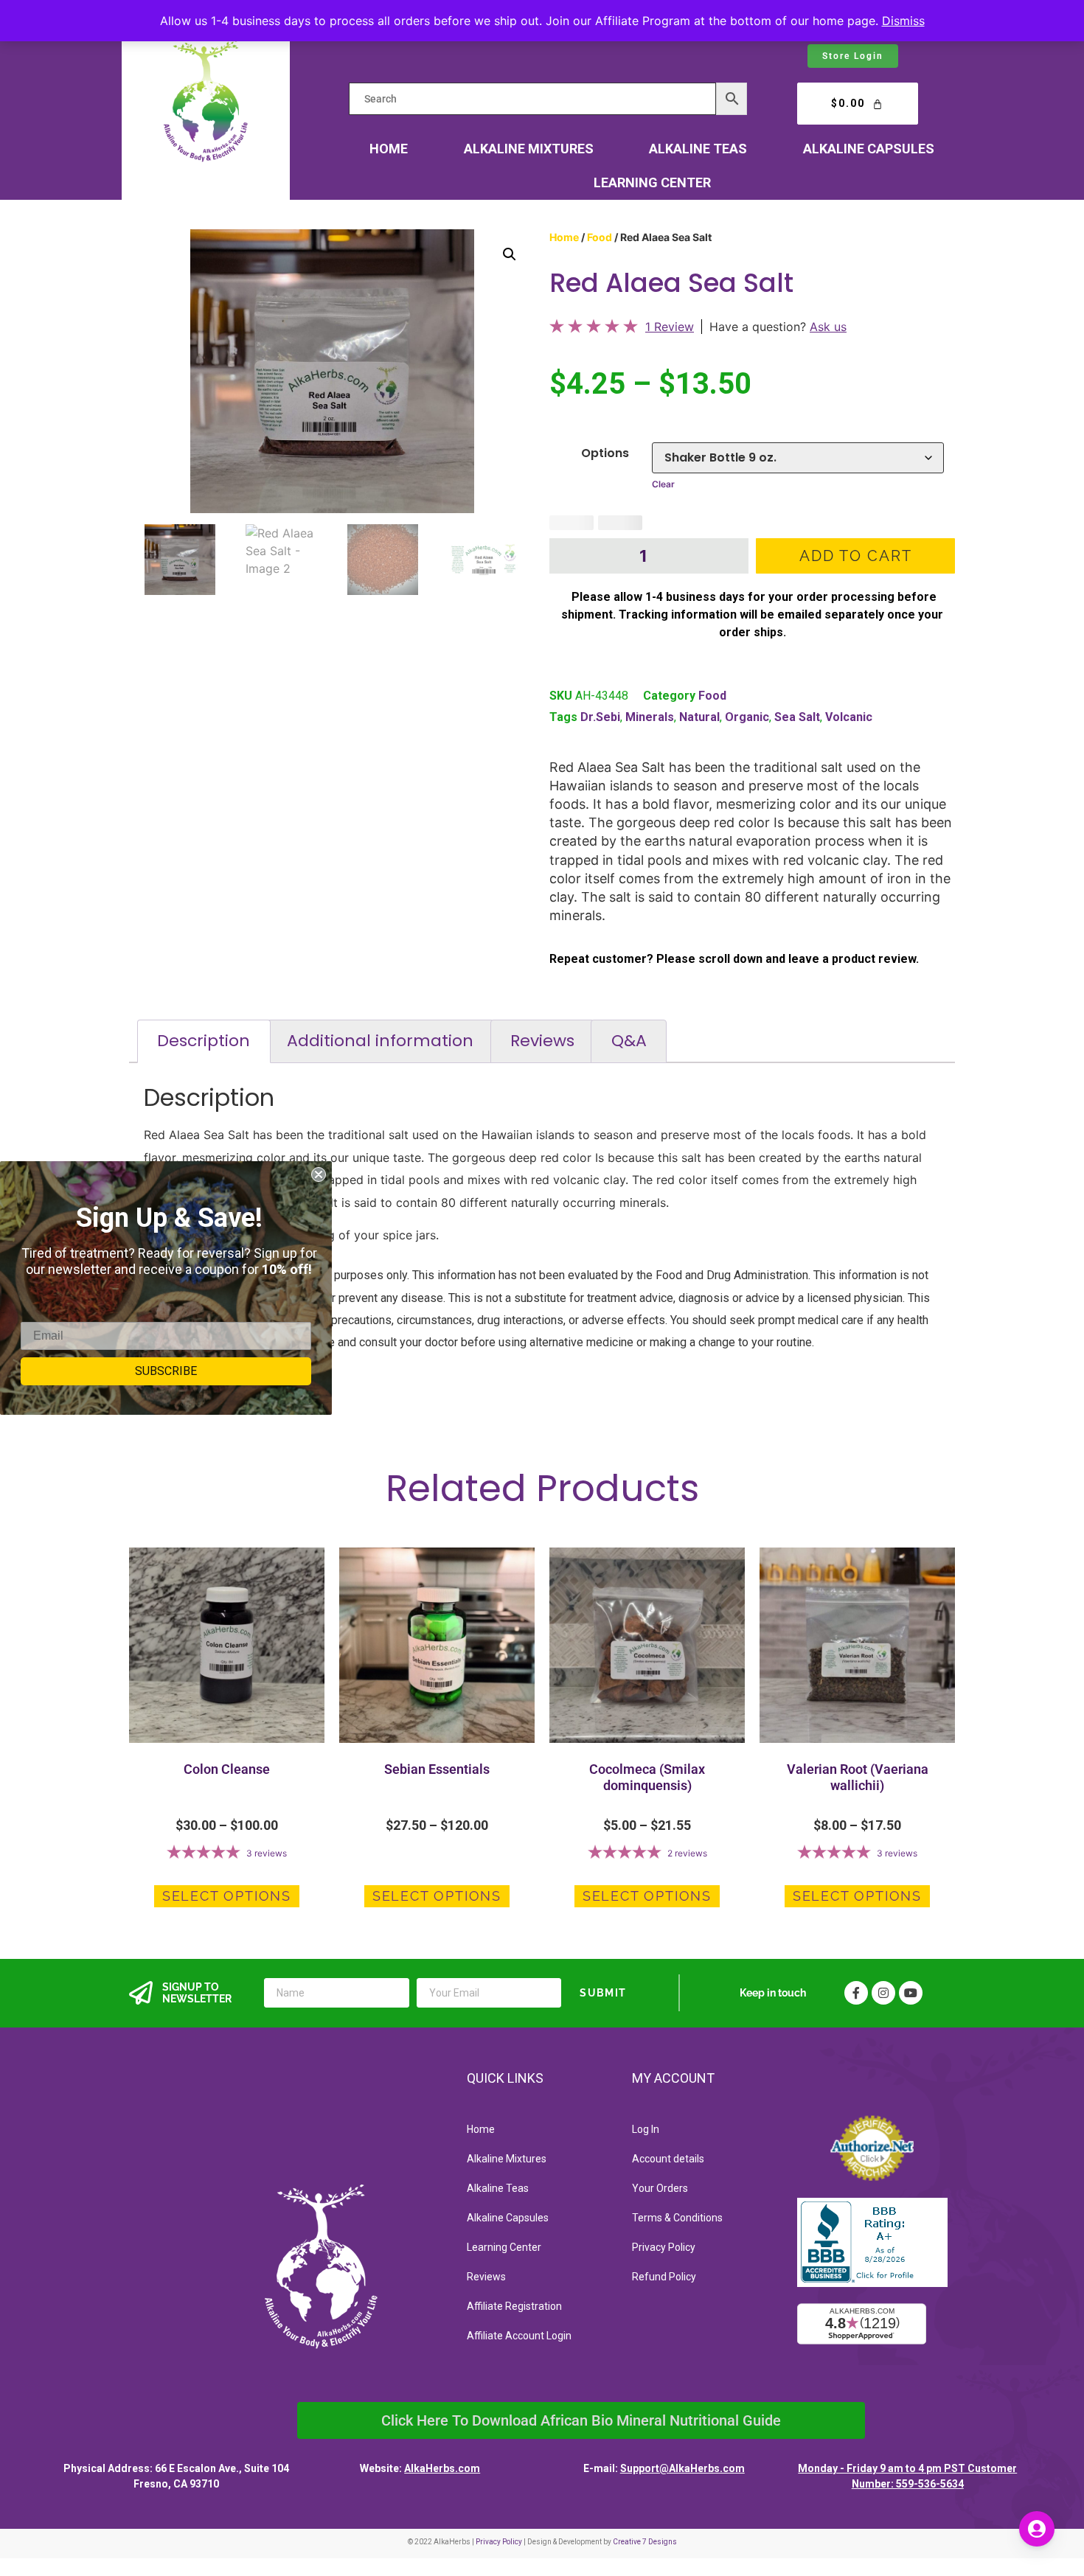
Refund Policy (664, 2277)
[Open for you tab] (1037, 2529)
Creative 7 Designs (645, 2542)
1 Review (670, 327)
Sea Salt (797, 717)
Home (389, 149)
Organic (747, 717)
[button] (510, 254)
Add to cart (856, 556)
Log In (646, 2129)
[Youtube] (911, 1993)
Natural (699, 717)
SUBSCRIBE (166, 1371)
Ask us (828, 327)
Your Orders (660, 2188)
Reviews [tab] (542, 1041)
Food (600, 237)
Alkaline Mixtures (529, 149)
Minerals (650, 717)
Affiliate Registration (514, 2306)
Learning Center (652, 182)
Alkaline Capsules (869, 149)
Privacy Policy (664, 2247)
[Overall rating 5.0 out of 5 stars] (594, 329)
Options (605, 453)
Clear (663, 484)
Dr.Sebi (600, 717)
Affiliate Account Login (519, 2336)
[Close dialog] (319, 1174)
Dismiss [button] (903, 21)
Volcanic (849, 717)
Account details (668, 2159)
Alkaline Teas (698, 149)
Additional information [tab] (380, 1041)
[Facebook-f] (856, 1993)
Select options (227, 1896)
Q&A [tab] (629, 1041)
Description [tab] (204, 1041)
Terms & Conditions (677, 2218)
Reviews (486, 2277)
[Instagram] (883, 1993)
